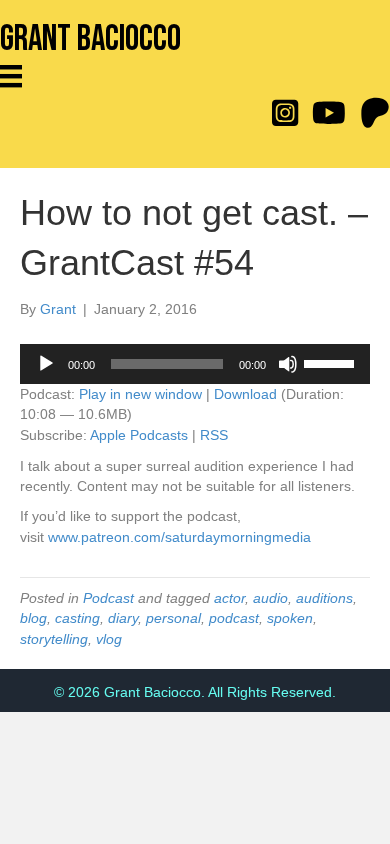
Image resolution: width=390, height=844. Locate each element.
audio (270, 598)
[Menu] (18, 76)
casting (77, 618)
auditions (324, 598)
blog (33, 618)
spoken (290, 618)
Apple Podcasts (139, 435)
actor (229, 598)
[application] (195, 364)
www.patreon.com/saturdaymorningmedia (179, 537)
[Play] (46, 364)
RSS (214, 435)
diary (123, 618)
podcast (234, 618)
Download (245, 394)
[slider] (332, 362)
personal (173, 618)
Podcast (108, 598)
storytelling (54, 639)
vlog (109, 639)
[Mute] (288, 364)
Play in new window (140, 394)
